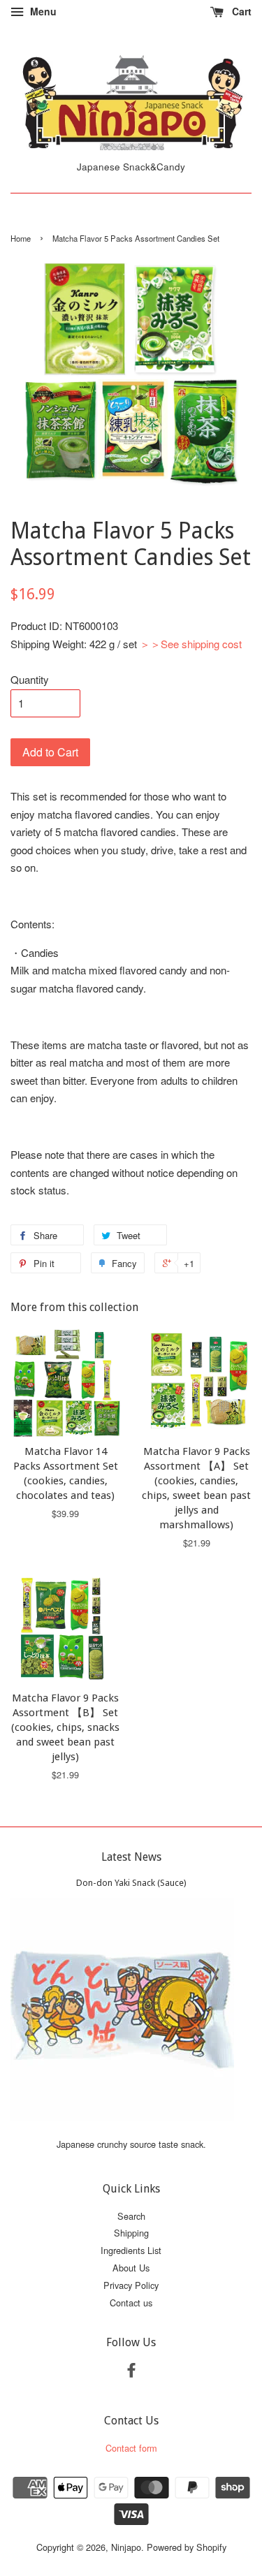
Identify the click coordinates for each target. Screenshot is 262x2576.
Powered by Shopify (187, 2547)
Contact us (131, 2303)
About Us (131, 2268)
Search (131, 2216)
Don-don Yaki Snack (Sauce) (131, 1883)
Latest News (131, 1857)
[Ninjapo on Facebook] (131, 2372)
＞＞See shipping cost (191, 644)
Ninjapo (126, 2547)
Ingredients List (131, 2250)
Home (21, 238)
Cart (240, 11)
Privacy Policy (131, 2285)
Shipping (131, 2233)
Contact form (131, 2448)
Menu (42, 11)
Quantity (30, 679)
